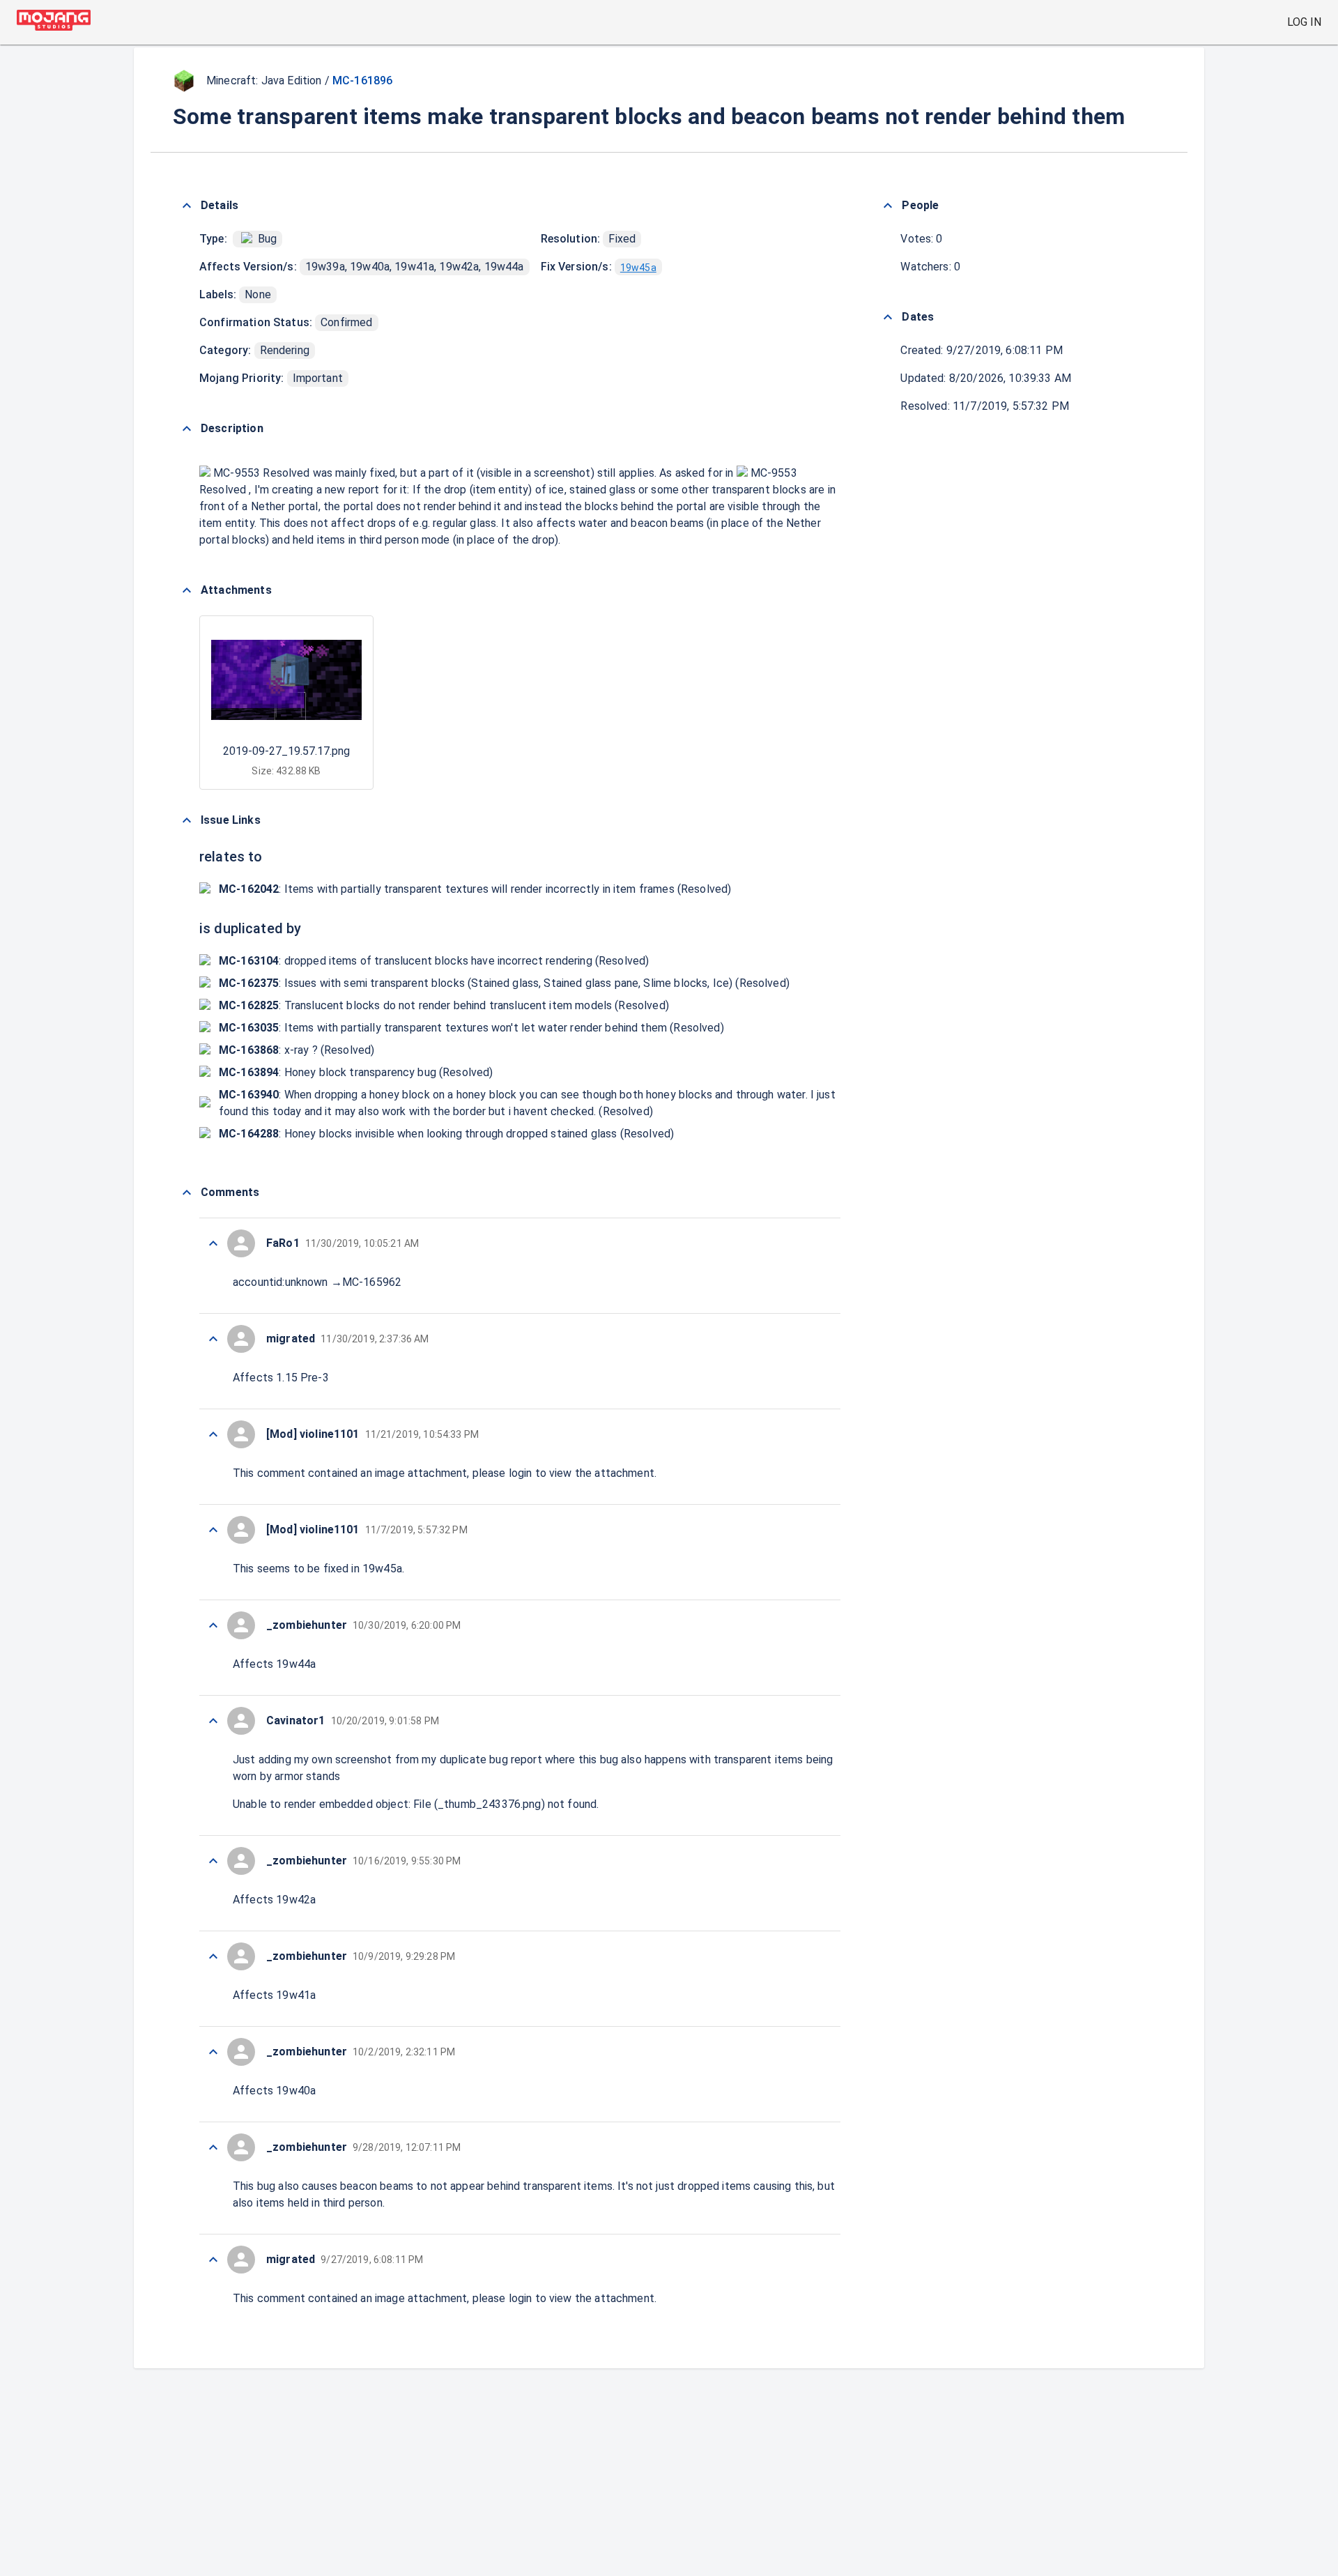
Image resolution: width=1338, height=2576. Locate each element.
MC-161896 (362, 80)
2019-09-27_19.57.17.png (286, 751)
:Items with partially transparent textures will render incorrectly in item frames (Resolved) (475, 889)
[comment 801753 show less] (213, 1721)
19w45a (638, 268)
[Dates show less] (888, 317)
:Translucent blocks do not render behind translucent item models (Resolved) (444, 1005)
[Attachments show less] (187, 590)
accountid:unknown (280, 1282)
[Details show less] (187, 206)
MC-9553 (237, 473)
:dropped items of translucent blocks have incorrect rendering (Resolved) (434, 961)
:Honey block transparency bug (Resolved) (356, 1072)
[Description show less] (187, 429)
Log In (1304, 22)
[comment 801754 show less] (213, 1625)
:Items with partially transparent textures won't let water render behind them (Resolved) (471, 1028)
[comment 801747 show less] (213, 2260)
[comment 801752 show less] (213, 1861)
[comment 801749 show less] (213, 2147)
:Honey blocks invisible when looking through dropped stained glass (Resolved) (446, 1134)
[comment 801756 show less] (213, 1434)
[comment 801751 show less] (213, 1956)
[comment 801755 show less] (213, 1530)
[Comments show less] (187, 1193)
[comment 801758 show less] (213, 1243)
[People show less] (888, 206)
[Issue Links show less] (187, 820)
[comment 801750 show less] (213, 2052)
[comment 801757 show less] (213, 1339)
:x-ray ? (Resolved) (297, 1050)
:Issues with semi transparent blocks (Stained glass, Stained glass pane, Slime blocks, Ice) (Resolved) (504, 983)
